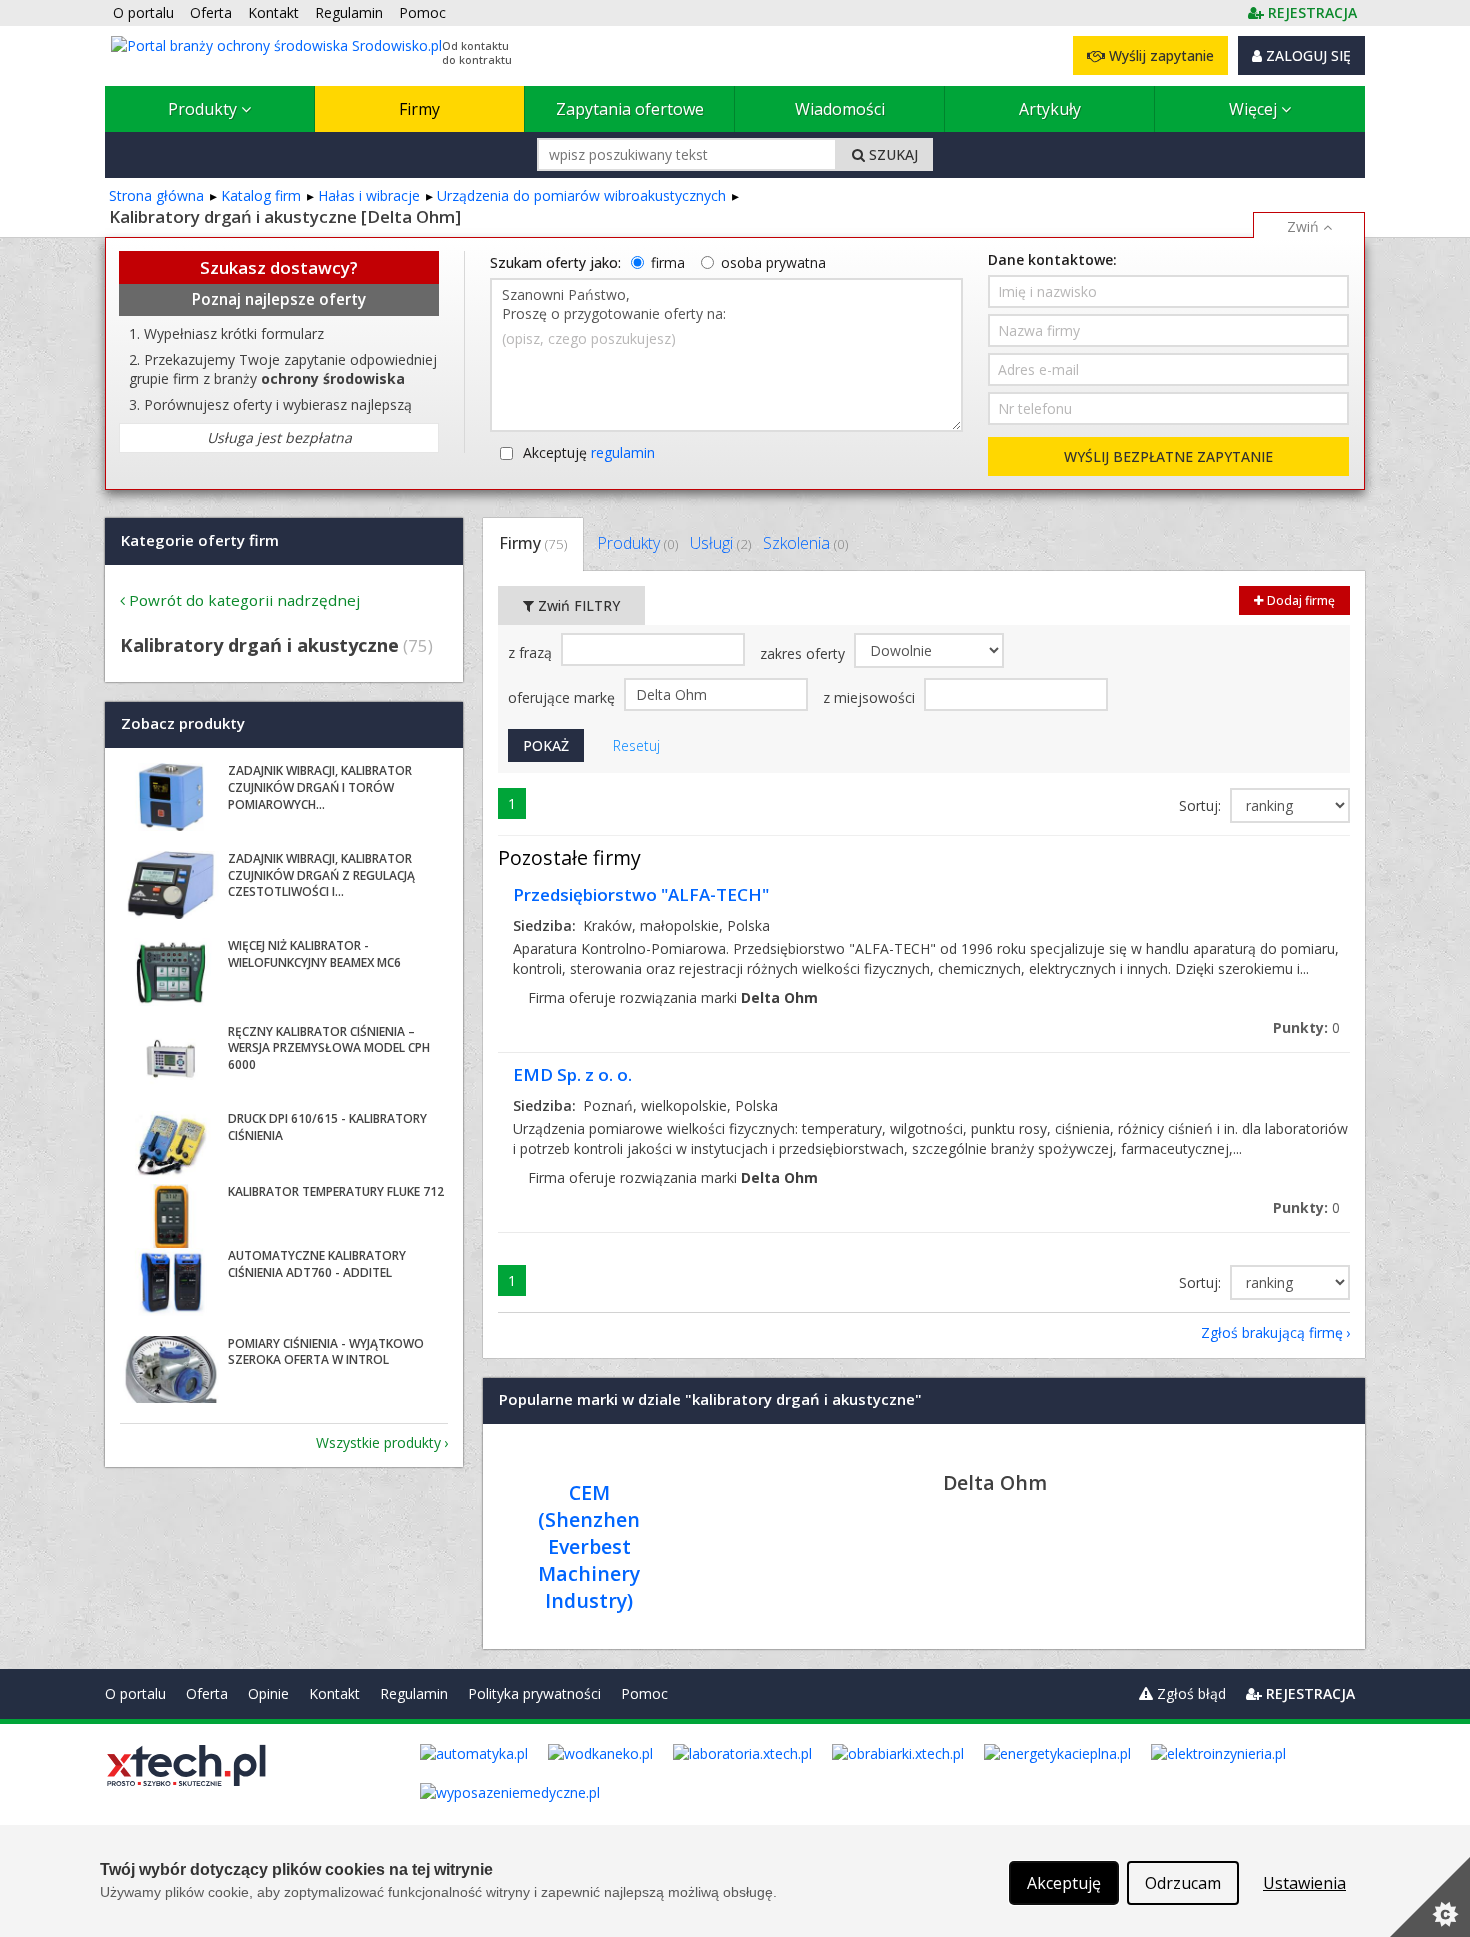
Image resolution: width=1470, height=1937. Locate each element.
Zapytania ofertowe (630, 109)
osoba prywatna (773, 262)
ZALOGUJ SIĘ (1306, 55)
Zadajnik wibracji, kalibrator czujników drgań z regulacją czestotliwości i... (321, 875)
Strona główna (156, 195)
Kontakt (334, 1693)
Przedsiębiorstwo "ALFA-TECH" (641, 894)
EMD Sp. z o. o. (572, 1074)
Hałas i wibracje (369, 195)
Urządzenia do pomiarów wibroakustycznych (581, 195)
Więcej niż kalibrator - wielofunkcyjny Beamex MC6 (314, 954)
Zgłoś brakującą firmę (1272, 1332)
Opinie (268, 1693)
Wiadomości (840, 109)
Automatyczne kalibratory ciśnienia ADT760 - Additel (317, 1264)
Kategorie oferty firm (200, 540)
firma (668, 262)
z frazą (532, 652)
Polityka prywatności (534, 1693)
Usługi (720, 543)
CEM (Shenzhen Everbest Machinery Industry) (589, 1546)
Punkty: (1306, 1027)
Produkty (204, 109)
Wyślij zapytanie (1159, 55)
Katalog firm (261, 195)
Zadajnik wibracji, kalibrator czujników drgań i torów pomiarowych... (320, 787)
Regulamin (414, 1693)
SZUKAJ (891, 154)
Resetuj (636, 745)
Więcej (1255, 109)
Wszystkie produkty (378, 1442)
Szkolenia (805, 543)
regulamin (623, 452)
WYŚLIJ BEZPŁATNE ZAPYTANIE (1168, 456)
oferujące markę (563, 697)
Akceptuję (589, 452)
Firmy (419, 109)
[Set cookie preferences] (1430, 1897)
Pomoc (644, 1693)
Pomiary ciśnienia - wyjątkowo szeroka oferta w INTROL (326, 1352)
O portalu (135, 1693)
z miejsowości (871, 697)
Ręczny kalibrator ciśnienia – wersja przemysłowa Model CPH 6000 (329, 1048)
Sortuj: (1202, 805)
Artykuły (1050, 109)
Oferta (207, 1693)
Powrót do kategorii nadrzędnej (244, 600)
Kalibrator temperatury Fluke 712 (336, 1191)
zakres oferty (804, 653)
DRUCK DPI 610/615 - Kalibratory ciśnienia (327, 1127)
